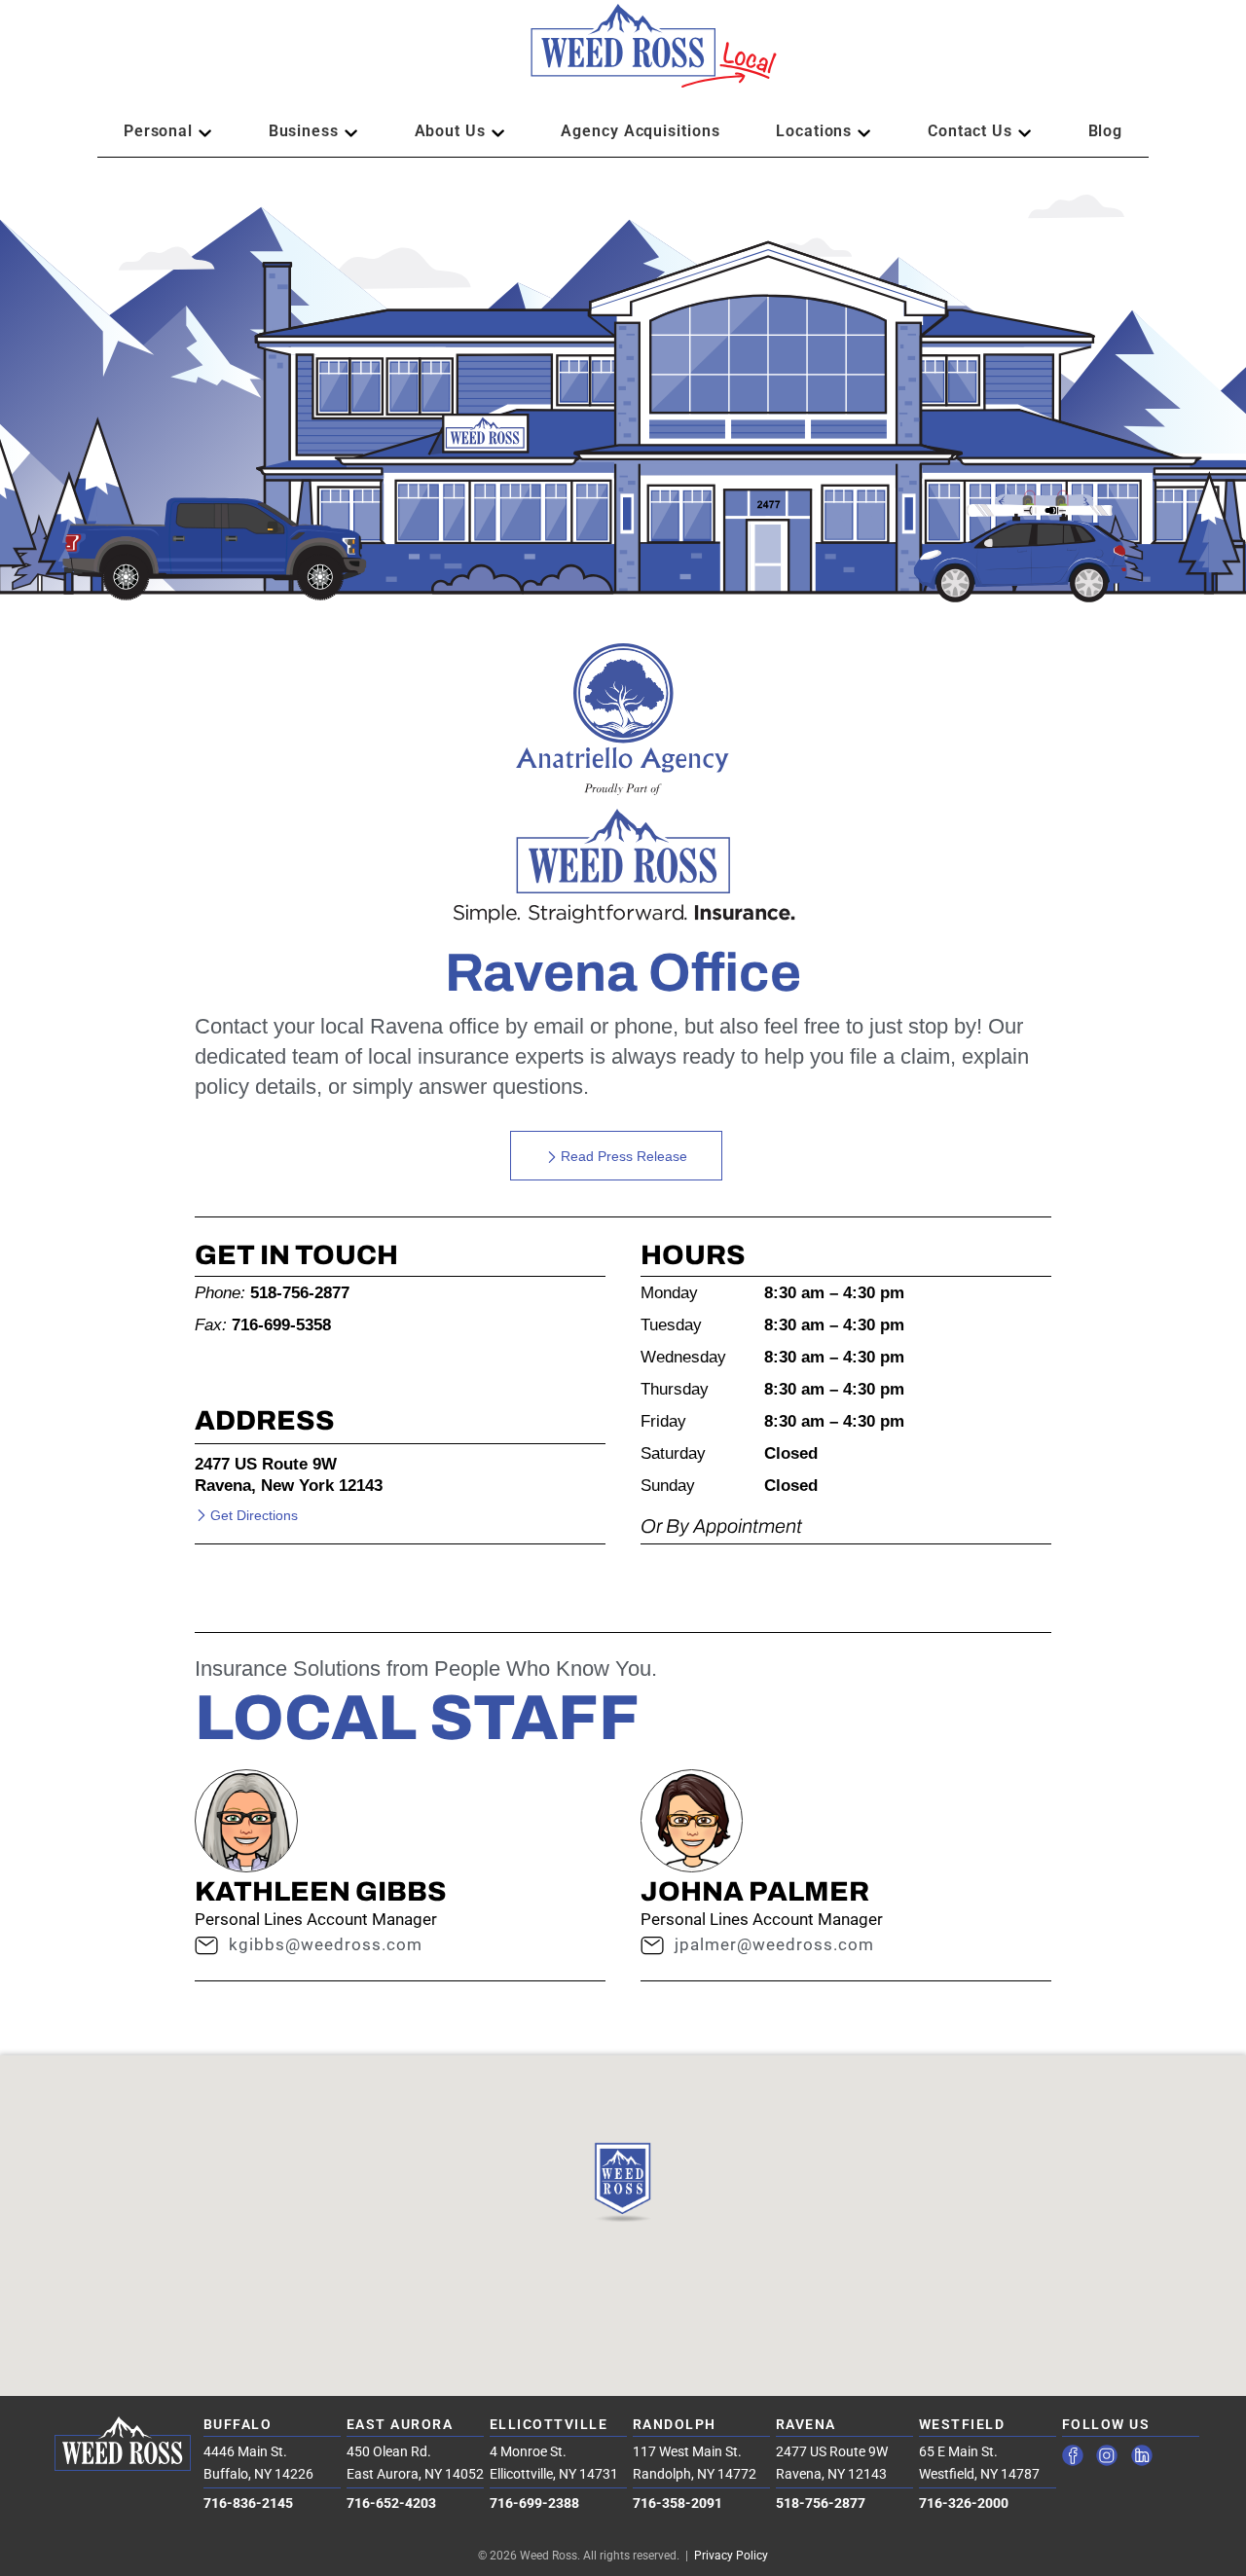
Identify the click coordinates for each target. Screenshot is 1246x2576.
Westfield (962, 2424)
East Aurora (400, 2424)
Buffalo (238, 2424)
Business (304, 131)
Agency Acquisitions (640, 131)
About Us (450, 131)
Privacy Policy (731, 2556)
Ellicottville (549, 2424)
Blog (1106, 131)
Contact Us (970, 131)
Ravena (806, 2424)
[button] (623, 55)
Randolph (675, 2424)
